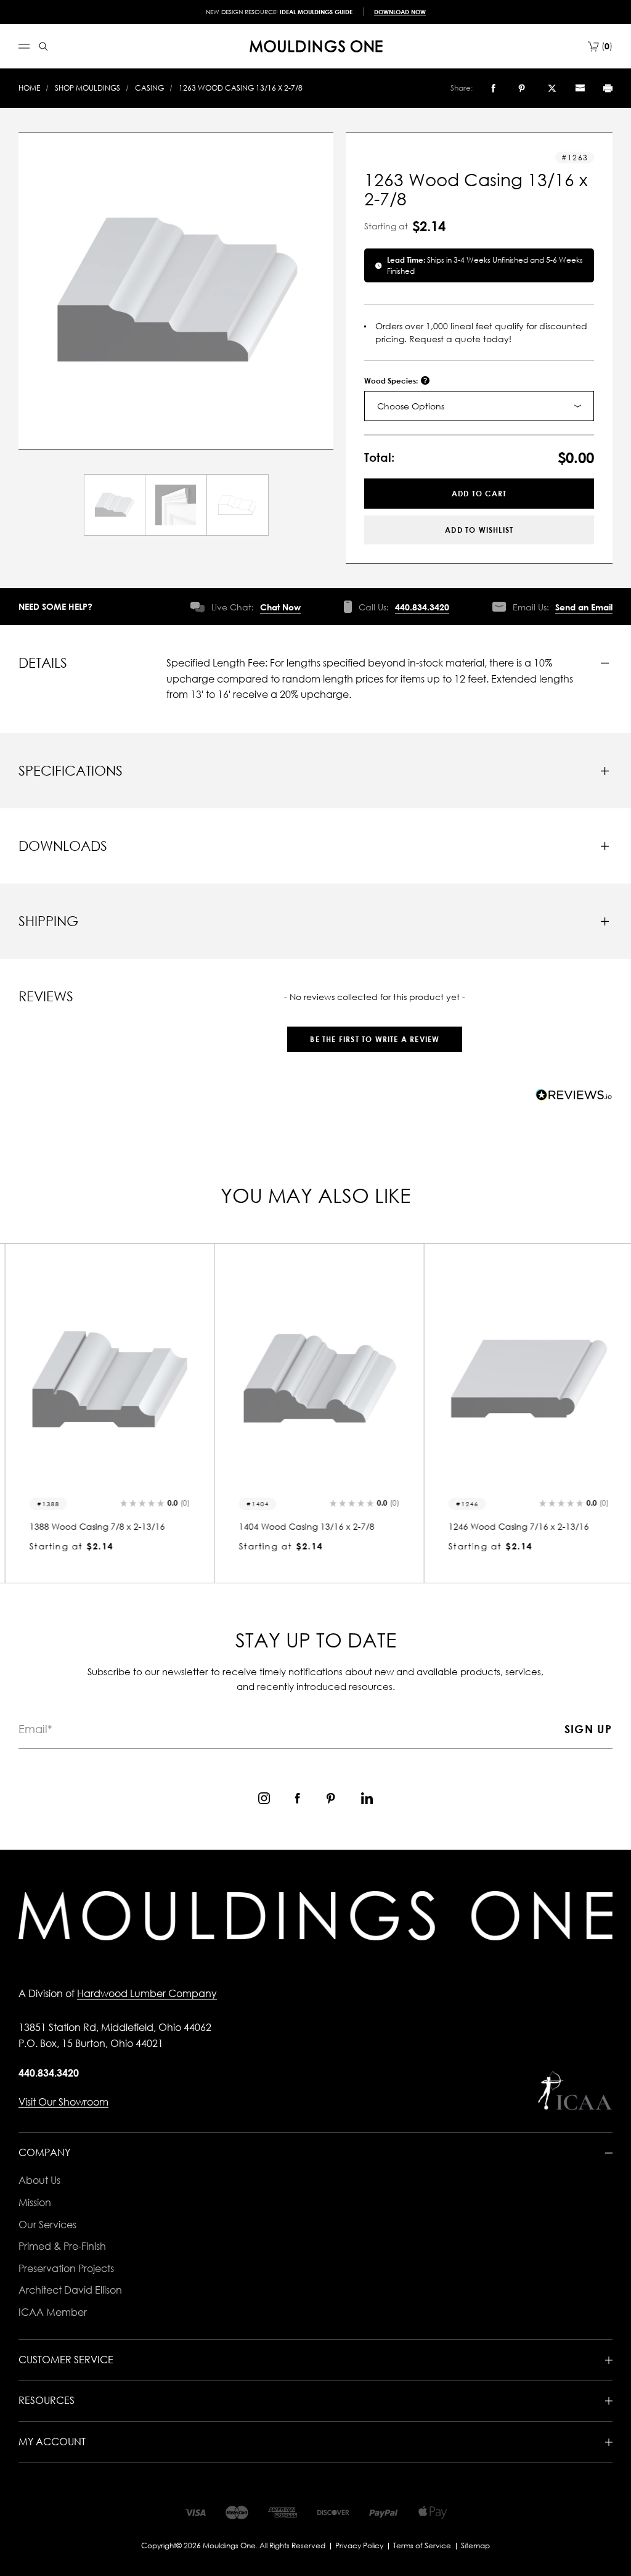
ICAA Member (53, 2312)
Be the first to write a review (375, 1039)
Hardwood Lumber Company (147, 1993)
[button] (375, 1033)
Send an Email (584, 607)
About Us (39, 2180)
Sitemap (475, 2545)
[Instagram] (264, 1798)
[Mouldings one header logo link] (316, 46)
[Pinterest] (522, 88)
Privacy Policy (359, 2545)
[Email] (580, 88)
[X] (552, 88)
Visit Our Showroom (63, 2102)
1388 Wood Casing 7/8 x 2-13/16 (94, 1526)
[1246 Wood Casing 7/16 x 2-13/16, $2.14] (525, 1379)
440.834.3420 (422, 607)
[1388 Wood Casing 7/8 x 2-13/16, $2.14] (106, 1379)
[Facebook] (493, 88)
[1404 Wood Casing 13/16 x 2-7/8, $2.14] (315, 1379)
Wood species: (392, 381)
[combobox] (479, 406)
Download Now (400, 12)
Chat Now (280, 607)
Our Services (47, 2225)
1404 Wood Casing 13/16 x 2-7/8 (303, 1526)
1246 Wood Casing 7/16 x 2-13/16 (515, 1526)
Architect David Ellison (70, 2290)
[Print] (608, 88)
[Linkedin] (367, 1798)
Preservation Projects (66, 2268)
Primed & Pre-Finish (62, 2246)
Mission (35, 2202)
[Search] (43, 47)
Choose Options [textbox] (411, 406)
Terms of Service (422, 2545)
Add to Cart (479, 494)
